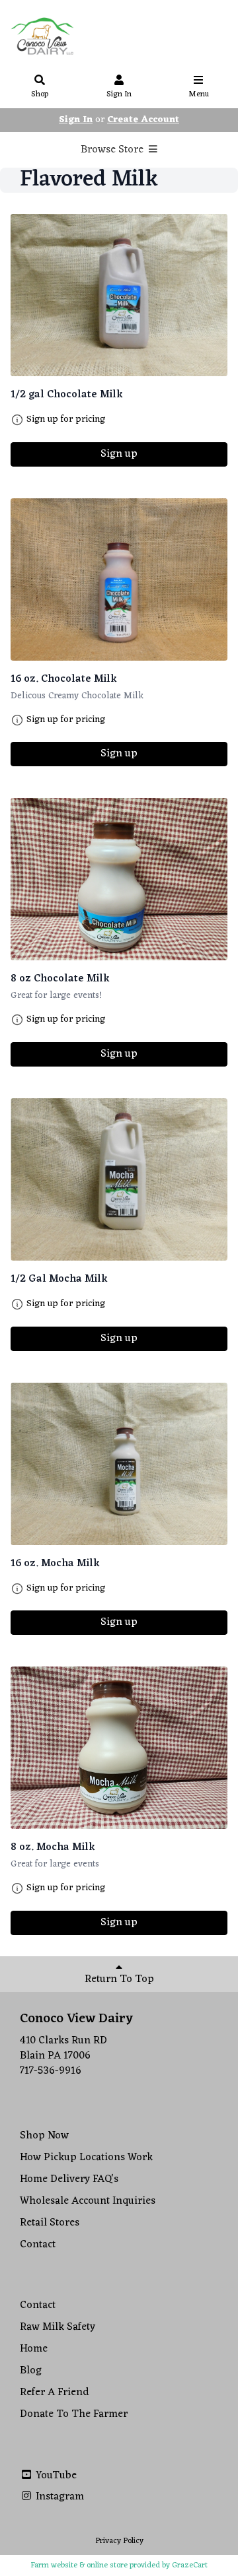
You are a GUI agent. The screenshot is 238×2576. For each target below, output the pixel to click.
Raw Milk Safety (58, 2327)
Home (34, 2349)
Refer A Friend (55, 2393)
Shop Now (44, 2136)
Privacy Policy (119, 2541)
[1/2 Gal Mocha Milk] (119, 1179)
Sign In (119, 94)
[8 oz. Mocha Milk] (119, 1748)
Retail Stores (50, 2223)
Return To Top (119, 1979)
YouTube (55, 2476)
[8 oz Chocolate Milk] (119, 879)
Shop (40, 94)
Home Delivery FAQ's (69, 2179)
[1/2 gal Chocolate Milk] (119, 295)
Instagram (59, 2497)
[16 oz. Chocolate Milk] (119, 579)
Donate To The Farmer (74, 2414)
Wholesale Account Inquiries (88, 2201)
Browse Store (113, 150)
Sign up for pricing (66, 420)
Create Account (143, 120)
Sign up (119, 454)
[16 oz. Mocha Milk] (119, 1464)
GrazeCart (190, 2565)
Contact (38, 2245)
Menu (199, 94)
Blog (31, 2371)
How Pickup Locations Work (86, 2158)
